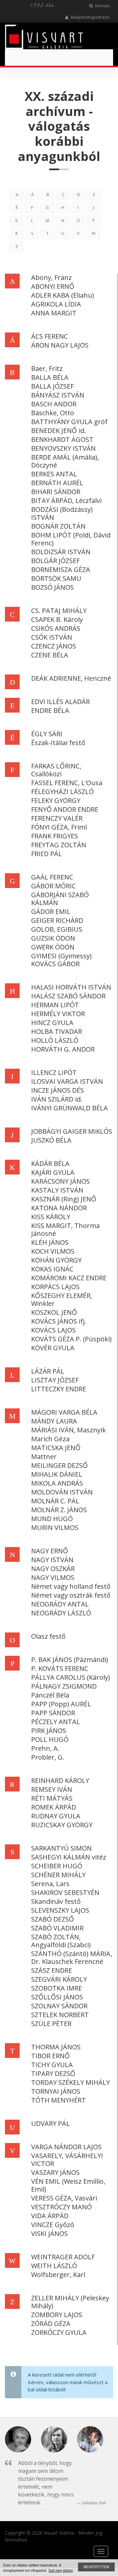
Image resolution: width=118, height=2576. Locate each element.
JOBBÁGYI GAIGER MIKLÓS (72, 1131)
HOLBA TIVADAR (57, 1031)
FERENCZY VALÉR (57, 818)
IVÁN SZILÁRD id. (57, 1099)
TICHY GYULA (52, 2065)
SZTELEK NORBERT (60, 2015)
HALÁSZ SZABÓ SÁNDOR (68, 996)
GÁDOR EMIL (51, 912)
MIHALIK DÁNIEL (57, 1474)
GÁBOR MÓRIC (53, 886)
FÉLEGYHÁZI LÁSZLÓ (62, 792)
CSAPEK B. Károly (57, 619)
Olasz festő (48, 1636)
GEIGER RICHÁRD (57, 920)
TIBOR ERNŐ (50, 2056)
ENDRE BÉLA (50, 710)
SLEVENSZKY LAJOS (60, 1910)
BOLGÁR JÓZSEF (55, 561)
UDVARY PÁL (50, 2123)
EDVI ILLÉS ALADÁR (60, 702)
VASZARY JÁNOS (55, 2172)
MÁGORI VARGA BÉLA (64, 1412)
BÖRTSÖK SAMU (56, 578)
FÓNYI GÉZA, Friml (59, 827)
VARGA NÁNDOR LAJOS (66, 2147)
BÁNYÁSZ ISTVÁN (58, 395)
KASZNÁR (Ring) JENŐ (64, 1199)
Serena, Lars (50, 1884)
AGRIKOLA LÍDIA (56, 304)
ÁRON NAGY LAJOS (60, 345)
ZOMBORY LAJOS (57, 2315)
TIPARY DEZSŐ (53, 2074)
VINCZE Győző (53, 2225)
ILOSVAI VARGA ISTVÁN (67, 1081)
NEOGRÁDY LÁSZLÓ (61, 1613)
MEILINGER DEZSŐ (59, 1465)
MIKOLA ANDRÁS (57, 1483)
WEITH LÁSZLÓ (54, 2266)
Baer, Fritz (47, 368)
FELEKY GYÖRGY (56, 800)
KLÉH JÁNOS (50, 1242)
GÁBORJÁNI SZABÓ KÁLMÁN (60, 899)
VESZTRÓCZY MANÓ (61, 2207)
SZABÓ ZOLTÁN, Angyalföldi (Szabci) (61, 1941)
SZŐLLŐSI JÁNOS (57, 1997)
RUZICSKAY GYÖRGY (62, 1825)
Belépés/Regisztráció (90, 17)
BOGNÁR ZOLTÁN (58, 526)
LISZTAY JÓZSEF (55, 1380)
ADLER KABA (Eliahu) (63, 295)
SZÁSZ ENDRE (52, 1970)
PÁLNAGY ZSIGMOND (64, 1686)
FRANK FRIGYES (55, 836)
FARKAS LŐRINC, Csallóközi (56, 770)
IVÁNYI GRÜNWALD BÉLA (69, 1108)
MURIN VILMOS (55, 1527)
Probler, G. (48, 1757)
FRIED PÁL (47, 854)
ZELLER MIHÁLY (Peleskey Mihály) (70, 2302)
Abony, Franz (51, 277)
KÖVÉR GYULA (53, 1348)
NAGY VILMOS (53, 1577)
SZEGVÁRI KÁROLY (59, 1979)
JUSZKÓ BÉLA (51, 1140)
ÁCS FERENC (49, 336)
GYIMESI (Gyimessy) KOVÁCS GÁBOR (61, 960)
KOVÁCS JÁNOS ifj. (59, 1321)
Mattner (44, 1457)
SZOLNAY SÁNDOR (59, 2006)
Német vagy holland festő (71, 1586)
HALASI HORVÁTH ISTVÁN (71, 987)
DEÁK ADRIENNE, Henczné (71, 678)
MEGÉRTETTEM (96, 2567)
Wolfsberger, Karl (58, 2275)
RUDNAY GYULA (56, 1816)
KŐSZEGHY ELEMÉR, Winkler (62, 1299)
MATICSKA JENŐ (56, 1448)
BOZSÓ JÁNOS (52, 587)
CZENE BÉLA (50, 655)
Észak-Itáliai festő (58, 743)
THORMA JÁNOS (56, 2047)
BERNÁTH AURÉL (57, 483)
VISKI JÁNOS (49, 2234)
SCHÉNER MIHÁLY (58, 1875)
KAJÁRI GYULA (53, 1172)
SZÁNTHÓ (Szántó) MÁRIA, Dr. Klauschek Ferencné (72, 1958)
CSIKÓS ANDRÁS (56, 628)
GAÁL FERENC (52, 877)
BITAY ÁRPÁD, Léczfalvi (66, 501)
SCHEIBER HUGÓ (57, 1866)
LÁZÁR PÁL (48, 1371)
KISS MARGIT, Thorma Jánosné (65, 1230)
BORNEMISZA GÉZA (61, 570)
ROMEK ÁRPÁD (54, 1807)
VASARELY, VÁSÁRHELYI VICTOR (67, 2160)
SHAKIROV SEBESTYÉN (65, 1892)
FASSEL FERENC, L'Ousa (67, 783)
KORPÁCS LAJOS (55, 1287)
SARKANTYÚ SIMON (61, 1848)
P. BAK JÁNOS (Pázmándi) (70, 1660)
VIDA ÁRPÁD (50, 2216)
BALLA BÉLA (50, 377)
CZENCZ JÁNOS (54, 646)
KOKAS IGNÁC (52, 1269)
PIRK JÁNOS (49, 1731)
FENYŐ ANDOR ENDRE (65, 809)
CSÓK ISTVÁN (52, 637)
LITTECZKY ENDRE (59, 1389)
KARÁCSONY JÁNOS (60, 1181)
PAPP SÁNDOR (53, 1713)
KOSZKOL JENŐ (54, 1312)
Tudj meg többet (60, 2570)
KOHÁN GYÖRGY (56, 1260)
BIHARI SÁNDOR (56, 492)
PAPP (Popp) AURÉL (61, 1704)
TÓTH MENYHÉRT (59, 2100)
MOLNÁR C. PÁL (55, 1501)
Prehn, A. (45, 1748)
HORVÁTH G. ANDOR (63, 1049)
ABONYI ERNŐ (53, 286)
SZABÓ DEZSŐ (53, 1919)
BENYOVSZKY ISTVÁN (63, 448)
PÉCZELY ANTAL (56, 1722)
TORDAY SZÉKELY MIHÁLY (70, 2082)
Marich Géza (50, 1439)
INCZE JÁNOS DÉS (58, 1090)
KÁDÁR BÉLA (50, 1163)
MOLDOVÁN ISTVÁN (62, 1492)
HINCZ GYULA (52, 1023)
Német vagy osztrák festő (71, 1595)
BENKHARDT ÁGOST (62, 439)
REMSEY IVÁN (52, 1789)
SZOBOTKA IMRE (57, 1988)
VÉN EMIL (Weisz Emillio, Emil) (68, 2185)
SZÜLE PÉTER (51, 2024)
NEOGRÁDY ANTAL (60, 1604)
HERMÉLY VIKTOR (58, 1014)
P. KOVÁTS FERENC (60, 1668)
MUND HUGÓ (52, 1519)
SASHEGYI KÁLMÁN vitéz (69, 1857)
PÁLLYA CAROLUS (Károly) (71, 1677)
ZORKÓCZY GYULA (59, 2332)
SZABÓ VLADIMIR (57, 1928)
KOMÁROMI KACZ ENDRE (69, 1278)
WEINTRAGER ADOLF (63, 2257)
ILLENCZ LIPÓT (54, 1072)
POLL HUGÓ (50, 1739)
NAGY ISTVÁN (52, 1560)
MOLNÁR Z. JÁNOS (59, 1510)
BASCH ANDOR (54, 404)
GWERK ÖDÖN (53, 947)
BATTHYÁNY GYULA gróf (69, 422)
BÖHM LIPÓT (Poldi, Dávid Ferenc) (71, 539)
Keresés (102, 6)
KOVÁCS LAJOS (53, 1330)
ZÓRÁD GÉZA (51, 2324)
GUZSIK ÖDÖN (53, 938)
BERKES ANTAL (54, 474)
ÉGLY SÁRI (47, 734)
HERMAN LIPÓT (55, 1005)
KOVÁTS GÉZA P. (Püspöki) (71, 1339)
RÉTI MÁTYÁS (52, 1798)
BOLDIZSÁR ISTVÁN (61, 552)
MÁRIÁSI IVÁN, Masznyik (69, 1430)
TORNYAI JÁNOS (56, 2091)
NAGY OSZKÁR (53, 1569)
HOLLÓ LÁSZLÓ (55, 1040)
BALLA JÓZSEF (52, 386)
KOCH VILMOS (53, 1251)
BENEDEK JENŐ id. (59, 431)
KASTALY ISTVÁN (57, 1190)
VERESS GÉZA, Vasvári (64, 2198)
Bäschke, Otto (53, 413)
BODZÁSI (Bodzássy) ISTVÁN (62, 513)
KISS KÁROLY (51, 1217)
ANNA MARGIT (54, 313)
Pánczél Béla (50, 1695)
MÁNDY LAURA (54, 1421)
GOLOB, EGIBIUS (57, 929)
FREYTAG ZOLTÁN (59, 845)
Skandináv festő (56, 1901)
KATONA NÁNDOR (59, 1208)
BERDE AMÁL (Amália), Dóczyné (65, 461)
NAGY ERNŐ (50, 1551)
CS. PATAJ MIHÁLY (59, 611)
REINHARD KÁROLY (60, 1780)
